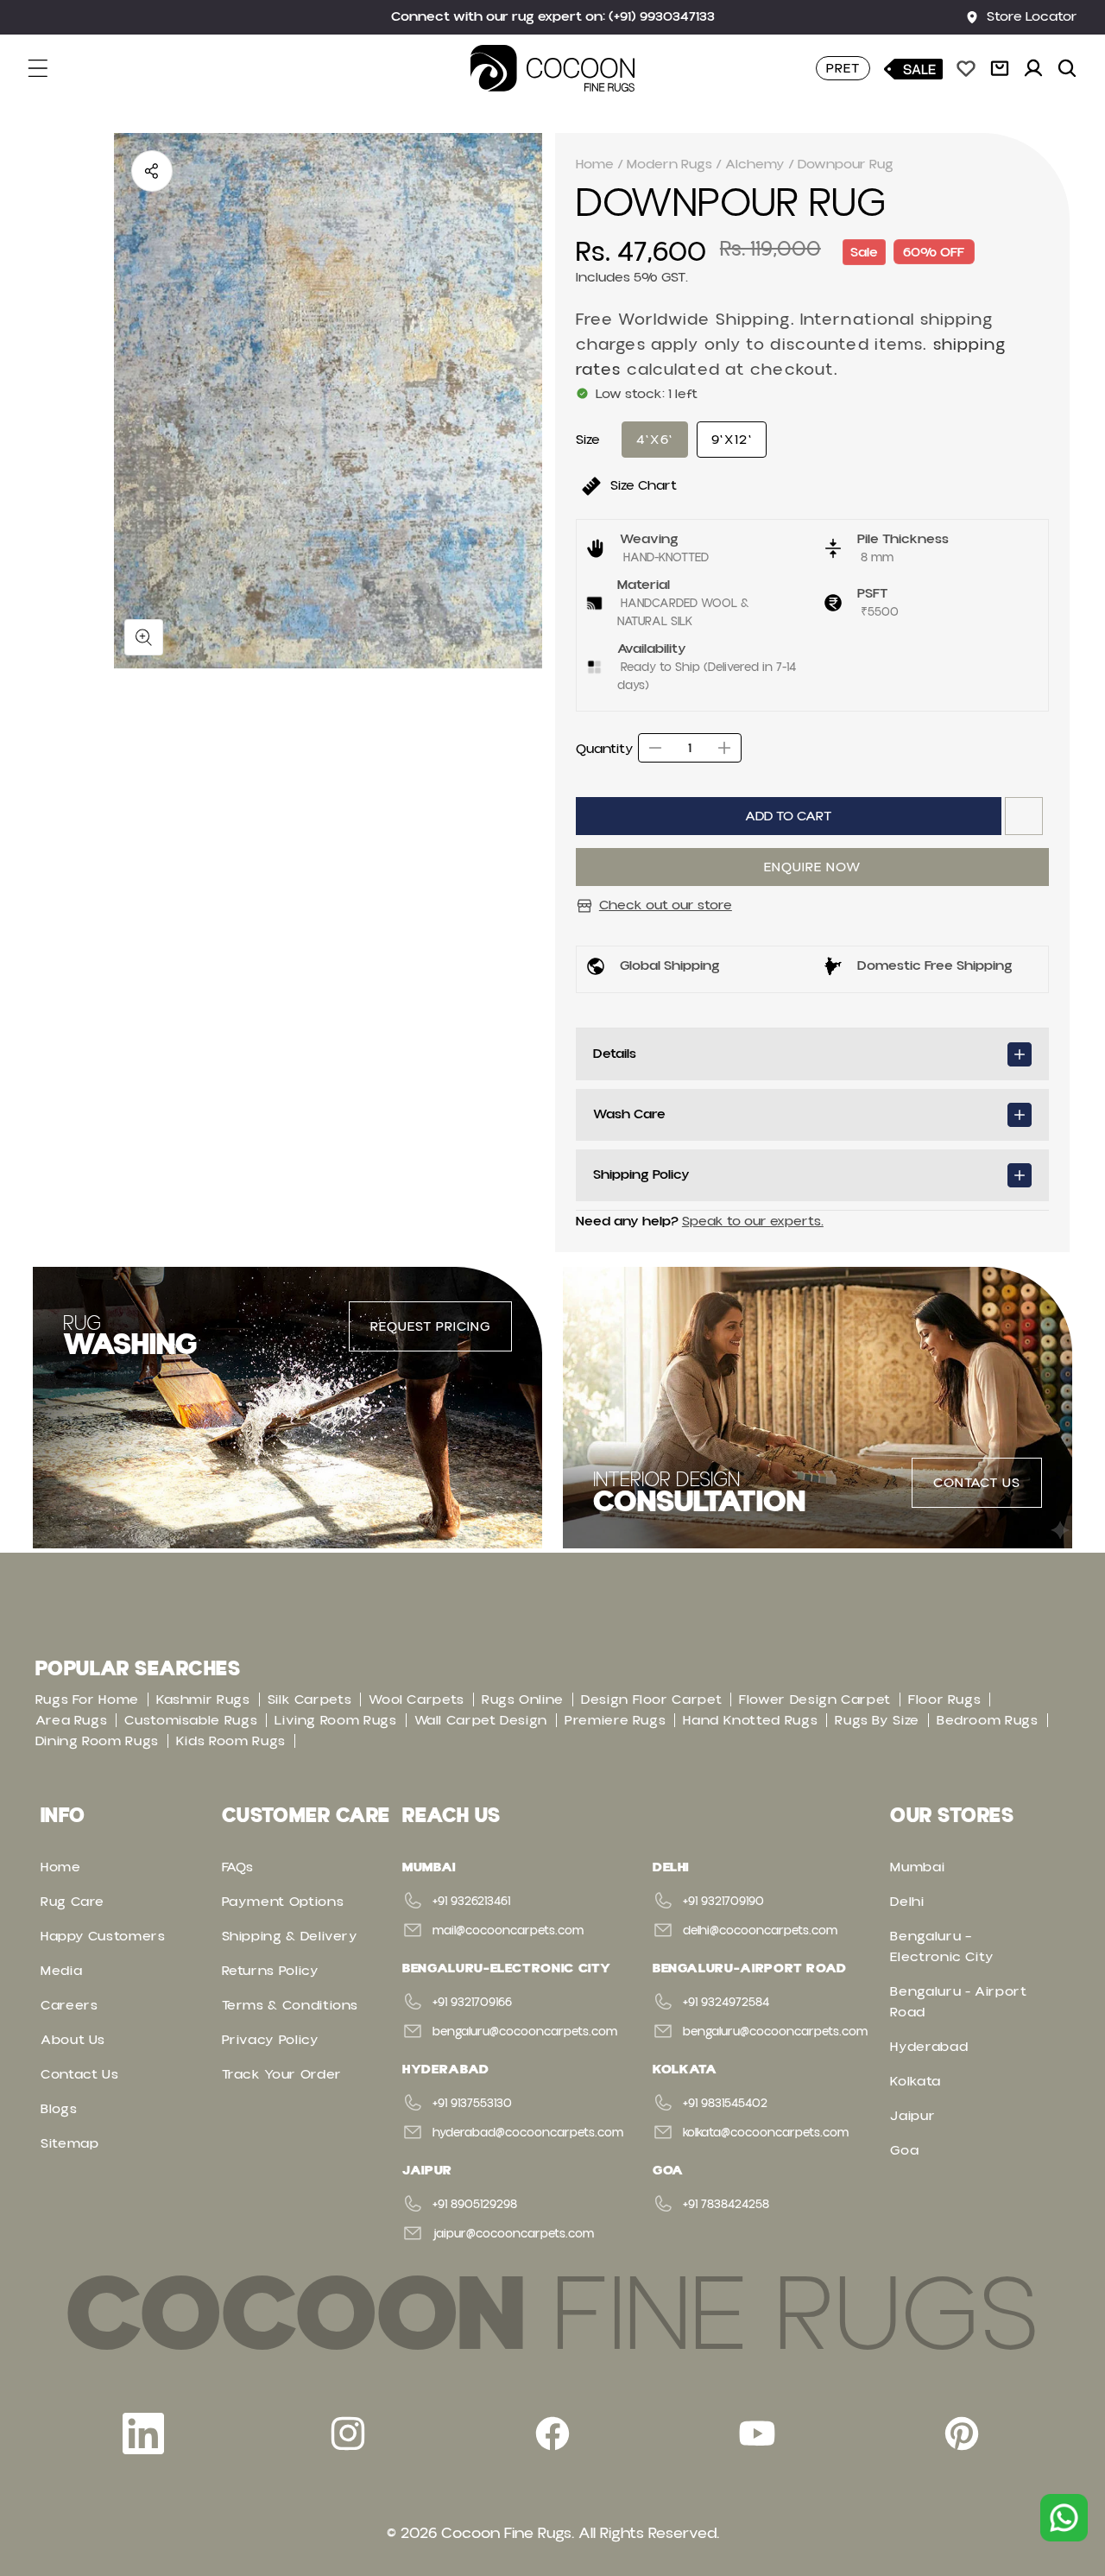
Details (615, 1054)
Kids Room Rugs (231, 1741)
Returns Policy (271, 1971)
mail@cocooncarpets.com (508, 1931)
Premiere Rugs (615, 1720)
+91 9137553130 (472, 2104)
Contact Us (79, 2074)
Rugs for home (87, 1699)
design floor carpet (651, 1699)
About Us (73, 2040)
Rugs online (523, 1699)
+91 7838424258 (726, 2205)
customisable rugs (191, 1720)
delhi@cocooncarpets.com (760, 1931)
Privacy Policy (271, 2040)
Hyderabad (929, 2047)
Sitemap (69, 2143)
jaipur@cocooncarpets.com (513, 2234)
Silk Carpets (310, 1699)
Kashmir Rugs (203, 1699)
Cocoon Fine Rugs (506, 2533)
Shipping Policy (641, 1174)
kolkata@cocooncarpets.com (766, 2133)
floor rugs (944, 1699)
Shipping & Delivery (290, 1936)
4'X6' (655, 440)
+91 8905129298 (475, 2205)
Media (61, 1971)
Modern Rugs (669, 164)
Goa (904, 2150)
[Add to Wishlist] (1024, 816)
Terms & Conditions (290, 2005)
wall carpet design (481, 1720)
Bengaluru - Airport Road (958, 2002)
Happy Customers (103, 1936)
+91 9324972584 (726, 2003)
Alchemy (755, 164)
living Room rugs (335, 1720)
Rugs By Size (877, 1720)
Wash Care (629, 1114)
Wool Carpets (417, 1699)
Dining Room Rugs (97, 1741)
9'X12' (732, 440)
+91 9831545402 (725, 2104)
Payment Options (283, 1902)
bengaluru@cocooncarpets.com (525, 2032)
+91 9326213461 (471, 1902)
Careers (69, 2005)
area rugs (72, 1720)
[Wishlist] (966, 68)
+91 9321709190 (723, 1902)
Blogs (59, 2109)
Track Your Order (282, 2074)
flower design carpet (815, 1699)
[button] (48, 68)
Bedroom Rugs (988, 1720)
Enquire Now (812, 867)
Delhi (907, 1902)
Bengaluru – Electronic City (942, 1946)
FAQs (238, 1867)
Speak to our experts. (753, 1221)
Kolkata (915, 2081)
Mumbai (917, 1867)
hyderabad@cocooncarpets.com (528, 2133)
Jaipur (912, 2116)
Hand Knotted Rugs (750, 1720)
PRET (843, 68)
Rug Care (73, 1902)
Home (595, 164)
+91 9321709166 (472, 2003)
